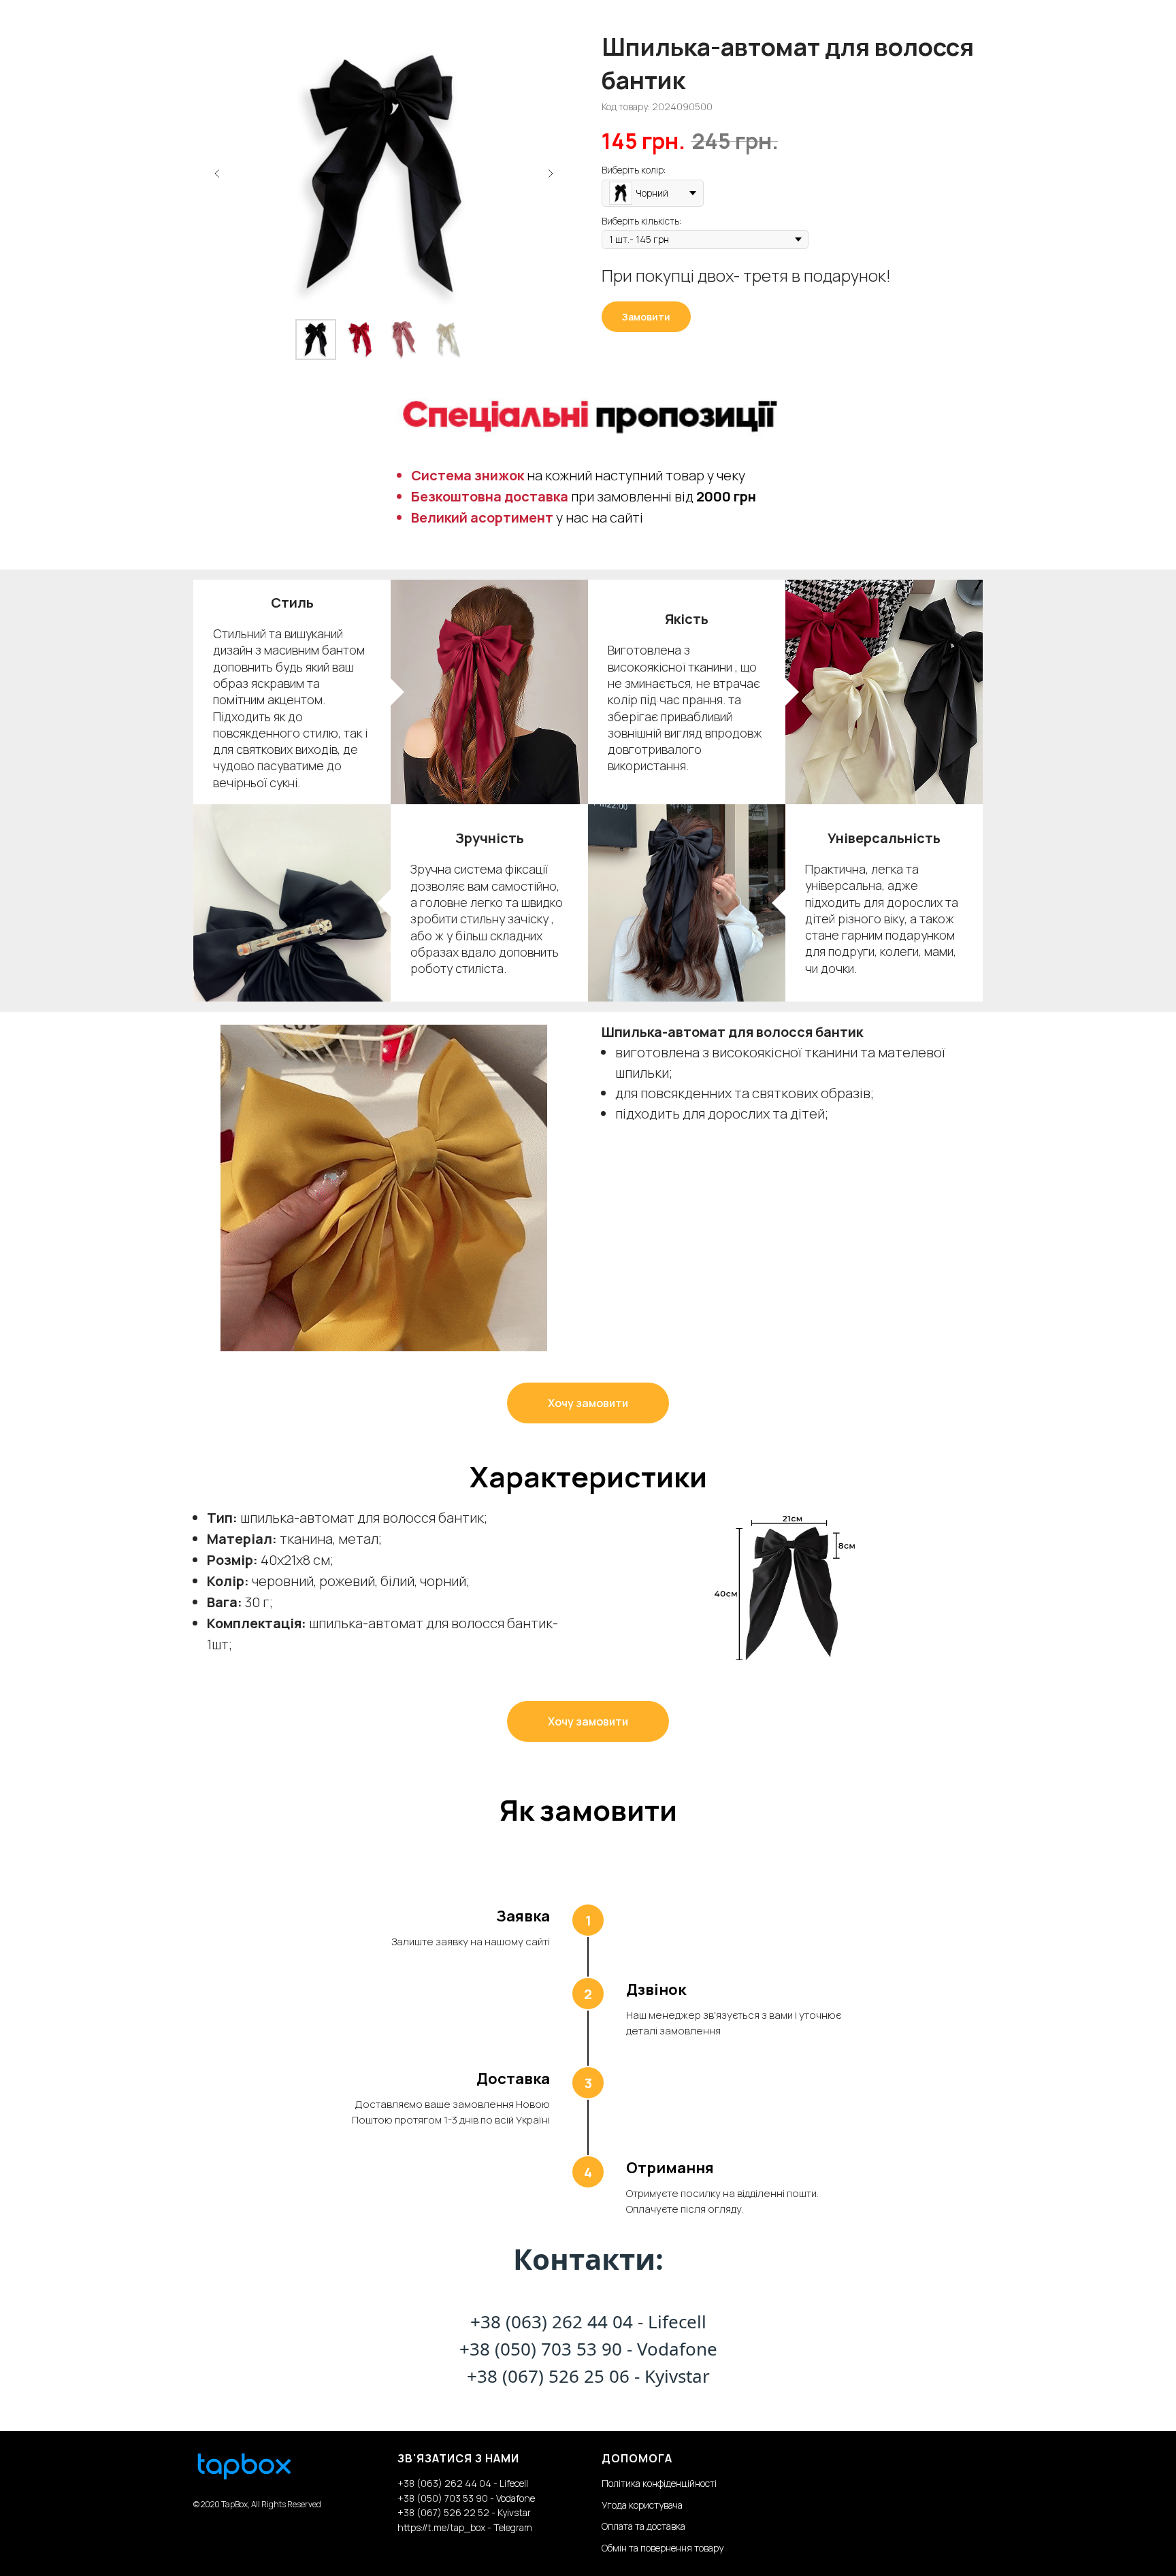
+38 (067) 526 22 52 (444, 2512)
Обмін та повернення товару (663, 2548)
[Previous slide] (217, 174)
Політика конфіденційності (659, 2483)
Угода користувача (642, 2505)
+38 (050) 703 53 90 (541, 2349)
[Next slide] (551, 174)
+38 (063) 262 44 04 (552, 2322)
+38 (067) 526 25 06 (548, 2376)
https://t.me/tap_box (441, 2527)
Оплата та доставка (643, 2526)
